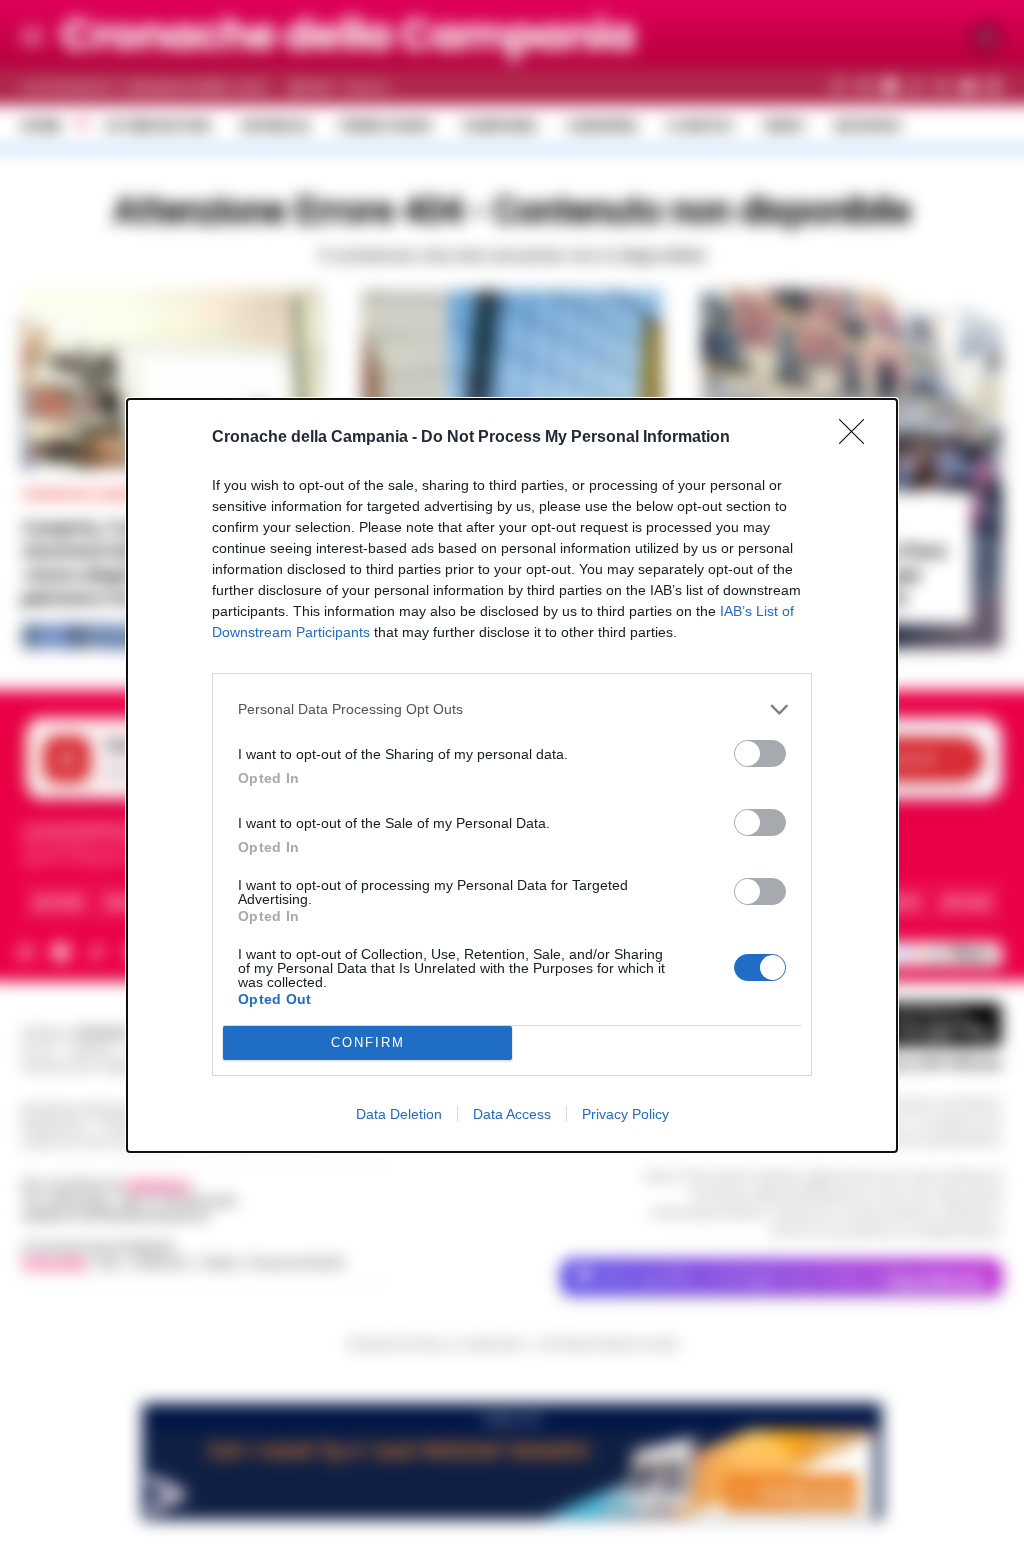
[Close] (858, 438)
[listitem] (512, 709)
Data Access (512, 1114)
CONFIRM (368, 1042)
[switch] (760, 753)
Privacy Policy (625, 1114)
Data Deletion (399, 1114)
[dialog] (512, 775)
